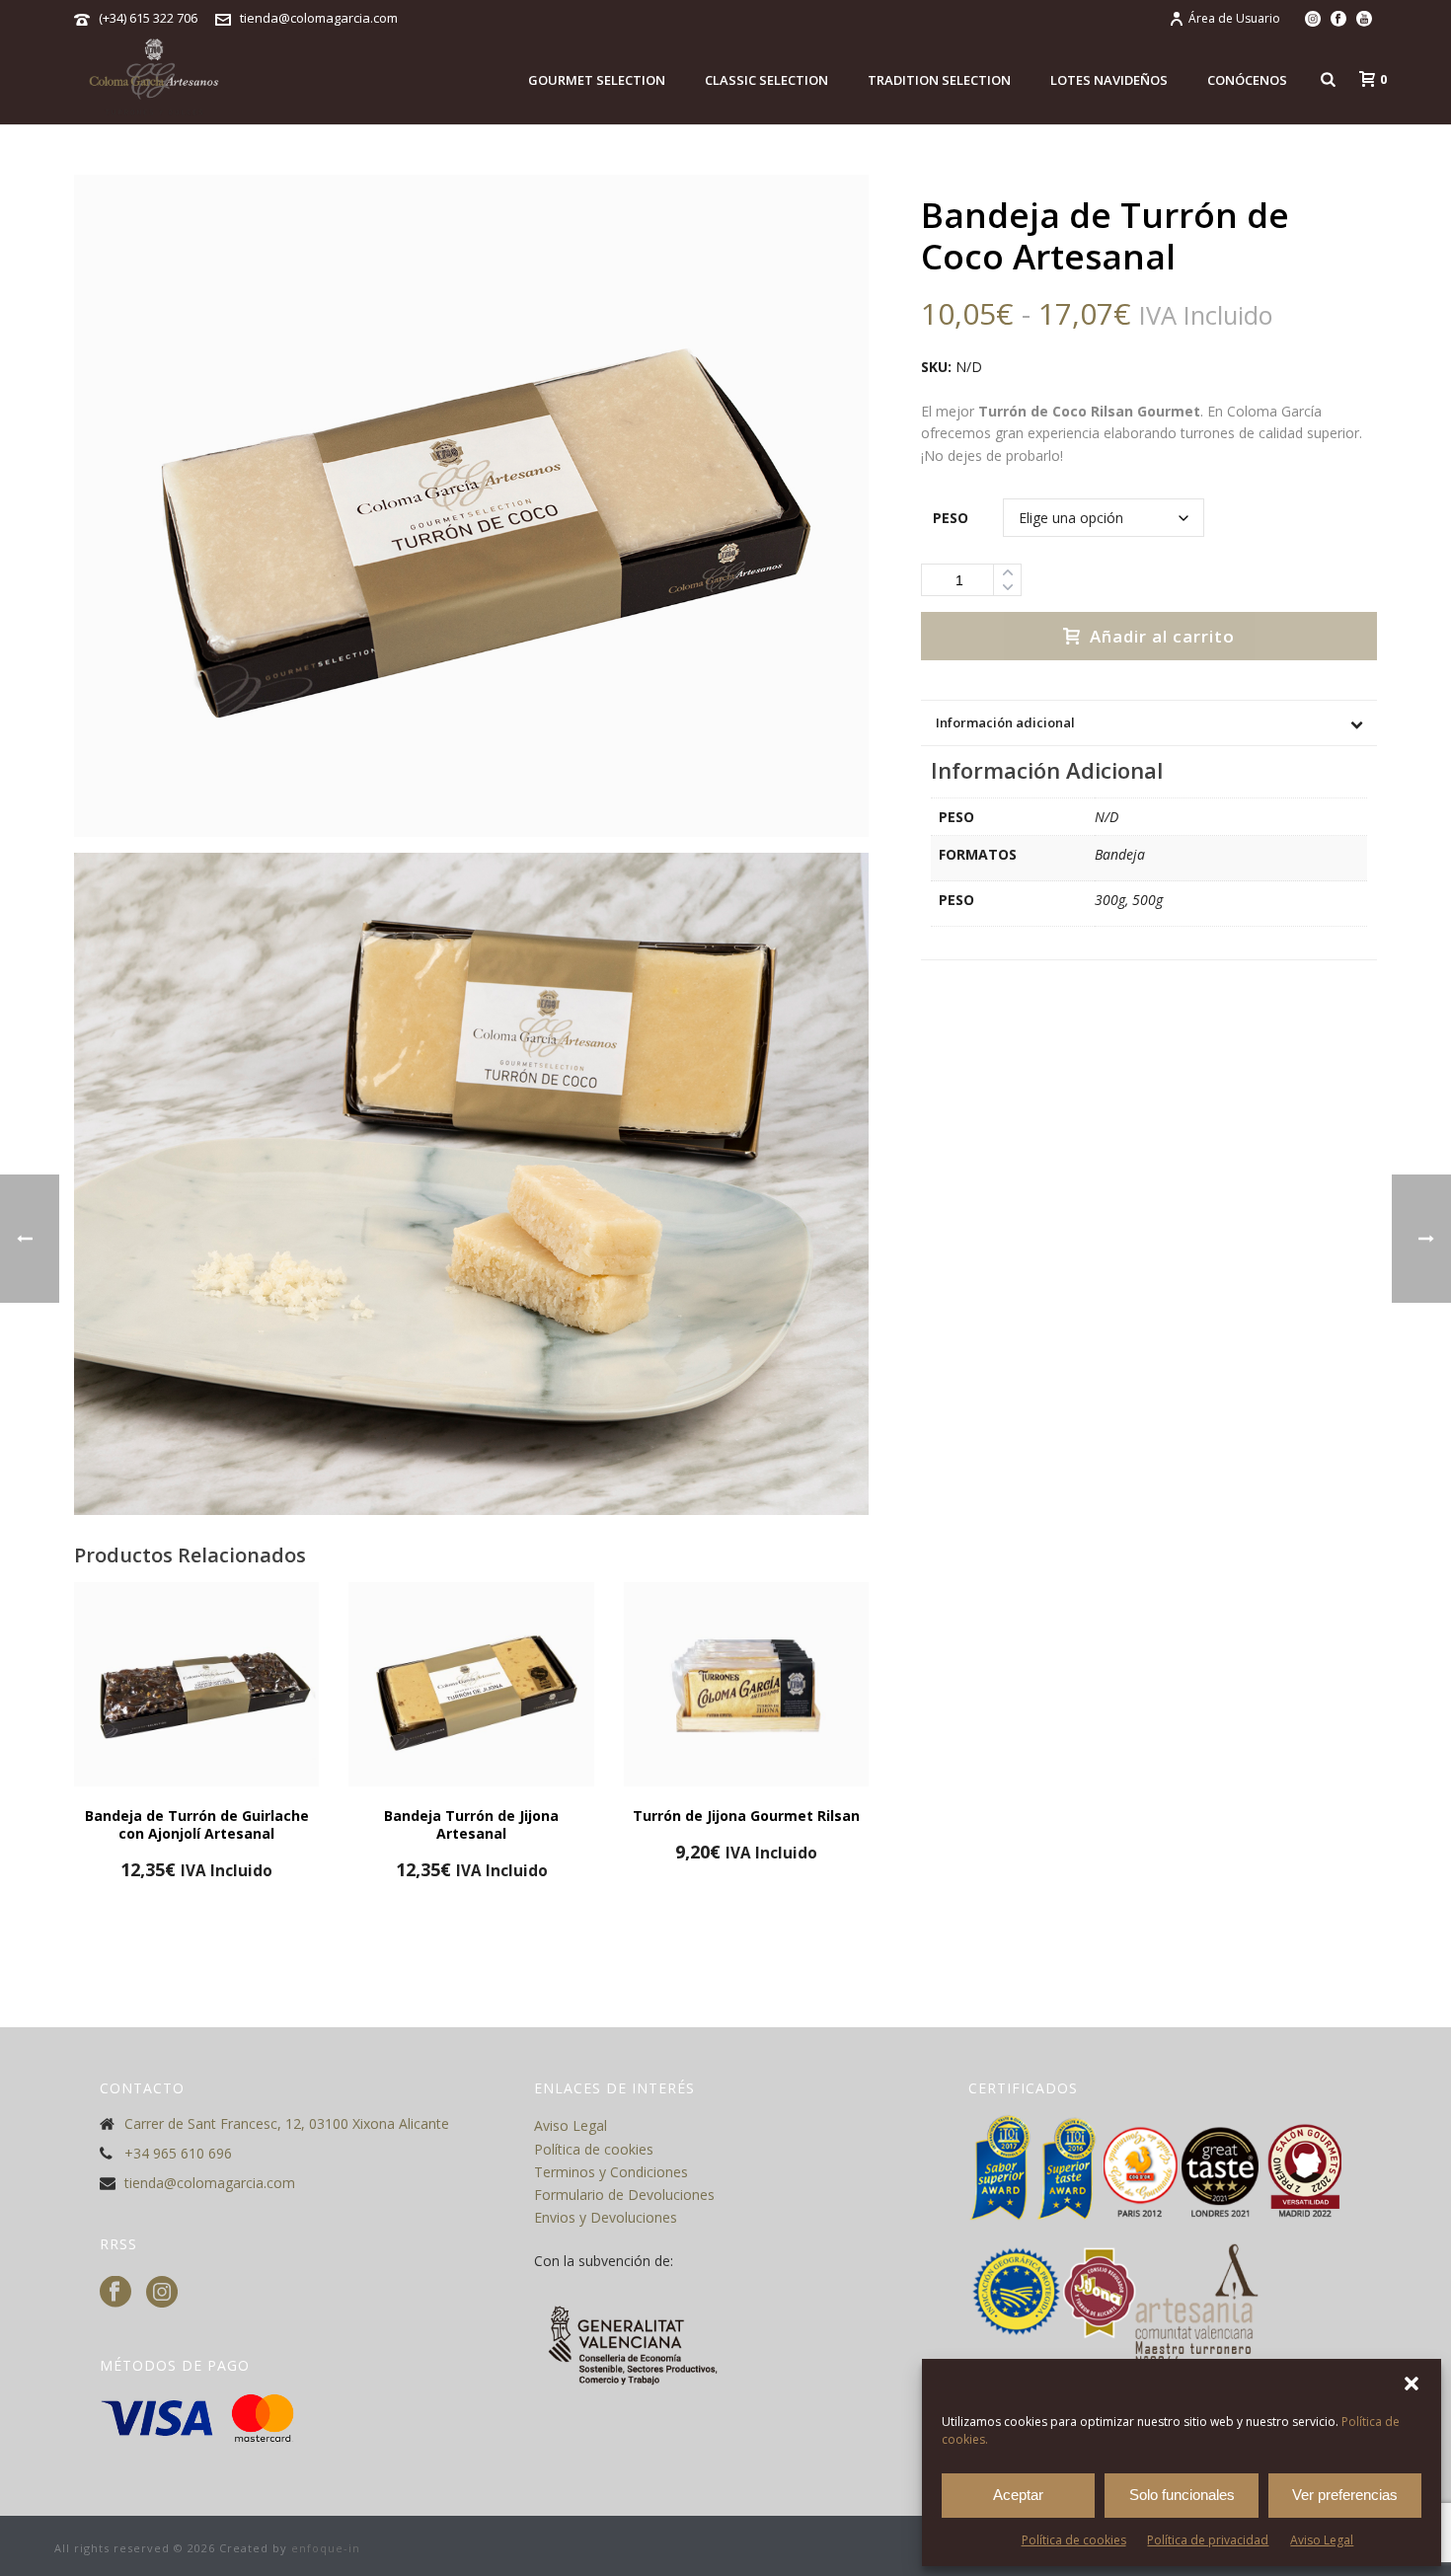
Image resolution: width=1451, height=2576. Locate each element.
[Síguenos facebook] (115, 2293)
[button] (1412, 2384)
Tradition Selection (939, 80)
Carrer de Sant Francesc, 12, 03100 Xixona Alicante (287, 2124)
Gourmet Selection (597, 80)
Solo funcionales (1182, 2495)
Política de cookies (1074, 2540)
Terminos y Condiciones (611, 2172)
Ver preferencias (1345, 2495)
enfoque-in (326, 2548)
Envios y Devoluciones (606, 2217)
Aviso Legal (1322, 2540)
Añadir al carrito (1162, 636)
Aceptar (1018, 2495)
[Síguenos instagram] (162, 2293)
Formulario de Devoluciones (624, 2195)
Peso (951, 518)
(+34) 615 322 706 (148, 18)
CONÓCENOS (1247, 80)
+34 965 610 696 (178, 2154)
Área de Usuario (1234, 18)
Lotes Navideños (1109, 80)
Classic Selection (766, 80)
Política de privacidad (1208, 2540)
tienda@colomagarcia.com (319, 18)
